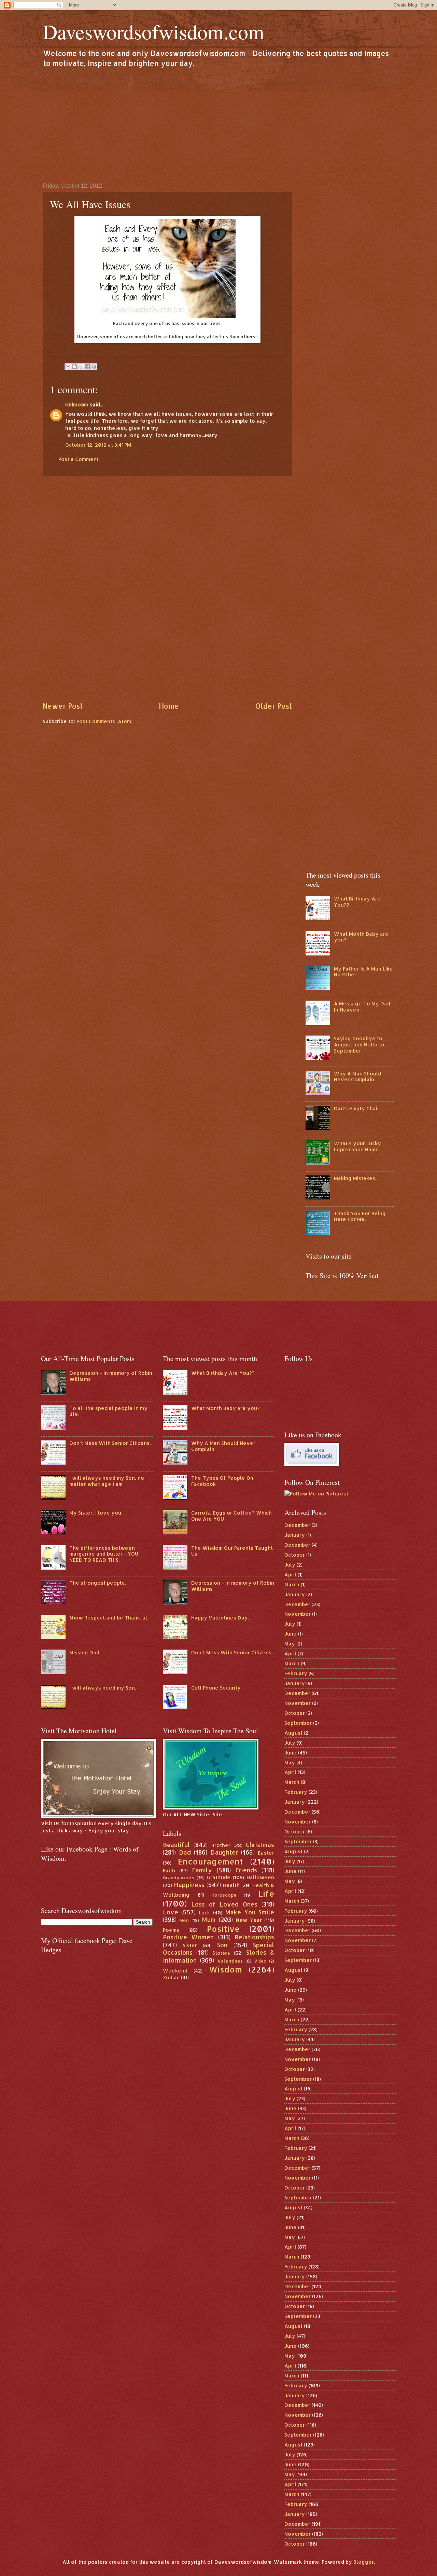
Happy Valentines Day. (220, 1618)
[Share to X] (81, 367)
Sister (190, 1945)
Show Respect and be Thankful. (109, 1618)
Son (222, 1945)
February (296, 1673)
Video (260, 1961)
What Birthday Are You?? (357, 902)
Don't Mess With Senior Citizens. (110, 1443)
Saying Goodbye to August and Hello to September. (359, 1044)
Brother (221, 1845)
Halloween (260, 1877)
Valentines (230, 1961)
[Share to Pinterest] (94, 367)
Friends (246, 1870)
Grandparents (179, 1877)
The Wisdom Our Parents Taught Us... (232, 1551)
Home (169, 706)
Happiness (189, 1885)
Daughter (224, 1852)
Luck (204, 1913)
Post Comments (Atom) (104, 721)
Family (202, 1870)
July (290, 1565)
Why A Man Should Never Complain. (357, 1077)
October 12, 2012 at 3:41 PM (98, 445)
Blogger (364, 2562)
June (291, 1634)
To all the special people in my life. (108, 1411)
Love (171, 1912)
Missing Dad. (85, 1652)
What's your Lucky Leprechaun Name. (357, 1146)
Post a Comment (79, 459)
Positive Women (188, 1937)
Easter (266, 1853)
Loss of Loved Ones (224, 1904)
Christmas (260, 1845)
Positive (223, 1929)
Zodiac (171, 1977)
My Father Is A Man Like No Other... (363, 972)
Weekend (175, 1971)
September (298, 1723)
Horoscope (224, 1895)
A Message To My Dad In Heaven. (362, 1007)
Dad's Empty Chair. (357, 1108)
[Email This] (68, 367)
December (297, 1525)
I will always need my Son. (103, 1688)
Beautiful (176, 1845)
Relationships (254, 1937)
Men (184, 1920)
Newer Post (63, 706)
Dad (185, 1852)
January (295, 1535)
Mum (209, 1920)
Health (231, 1885)
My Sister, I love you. (96, 1513)
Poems (171, 1930)
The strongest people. (98, 1583)
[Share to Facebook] (87, 367)
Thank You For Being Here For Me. (360, 1216)
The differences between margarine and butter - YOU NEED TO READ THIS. (104, 1554)
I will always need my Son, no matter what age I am (107, 1481)
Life (266, 1894)
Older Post (273, 706)
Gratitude (219, 1877)
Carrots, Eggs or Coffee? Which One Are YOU (231, 1516)
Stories (221, 1953)
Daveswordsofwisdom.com (153, 31)
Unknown (77, 404)
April (290, 1575)
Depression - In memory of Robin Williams (111, 1376)
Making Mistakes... (356, 1178)
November (298, 1614)
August (293, 1733)
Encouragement (210, 1861)
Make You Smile (250, 1912)
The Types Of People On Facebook (222, 1481)
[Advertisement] (218, 125)
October (295, 1555)
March (292, 1584)
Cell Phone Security (216, 1688)
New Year (249, 1920)
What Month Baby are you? (361, 937)
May (290, 1644)
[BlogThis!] (74, 367)
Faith (169, 1870)
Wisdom (225, 1969)
